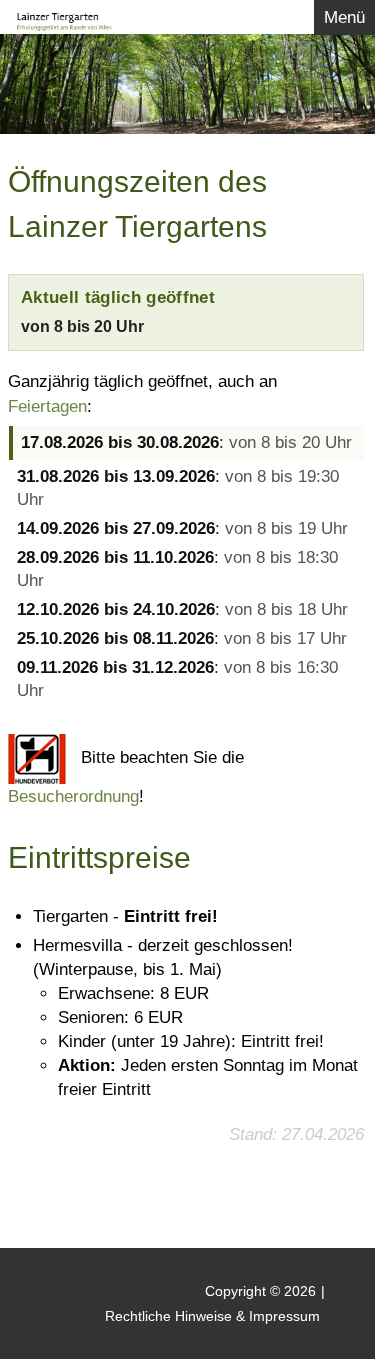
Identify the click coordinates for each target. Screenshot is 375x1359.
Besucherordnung (73, 796)
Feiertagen (47, 406)
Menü (344, 17)
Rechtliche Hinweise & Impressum (212, 1316)
